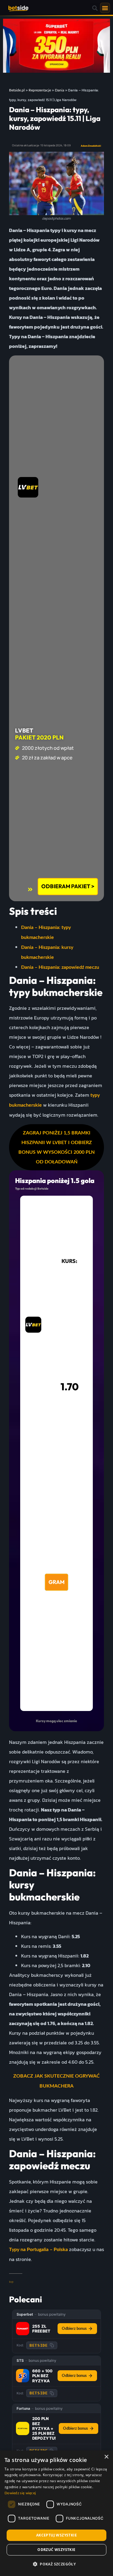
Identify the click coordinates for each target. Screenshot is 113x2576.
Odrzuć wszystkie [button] (56, 2550)
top (11, 2282)
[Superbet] (23, 2329)
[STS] (23, 2376)
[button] (95, 8)
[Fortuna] (23, 2428)
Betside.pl (17, 90)
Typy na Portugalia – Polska (38, 2250)
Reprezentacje (40, 90)
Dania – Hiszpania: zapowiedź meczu (60, 967)
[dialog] (56, 2513)
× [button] (106, 2457)
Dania (60, 90)
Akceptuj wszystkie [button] (56, 2535)
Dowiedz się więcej (20, 2493)
